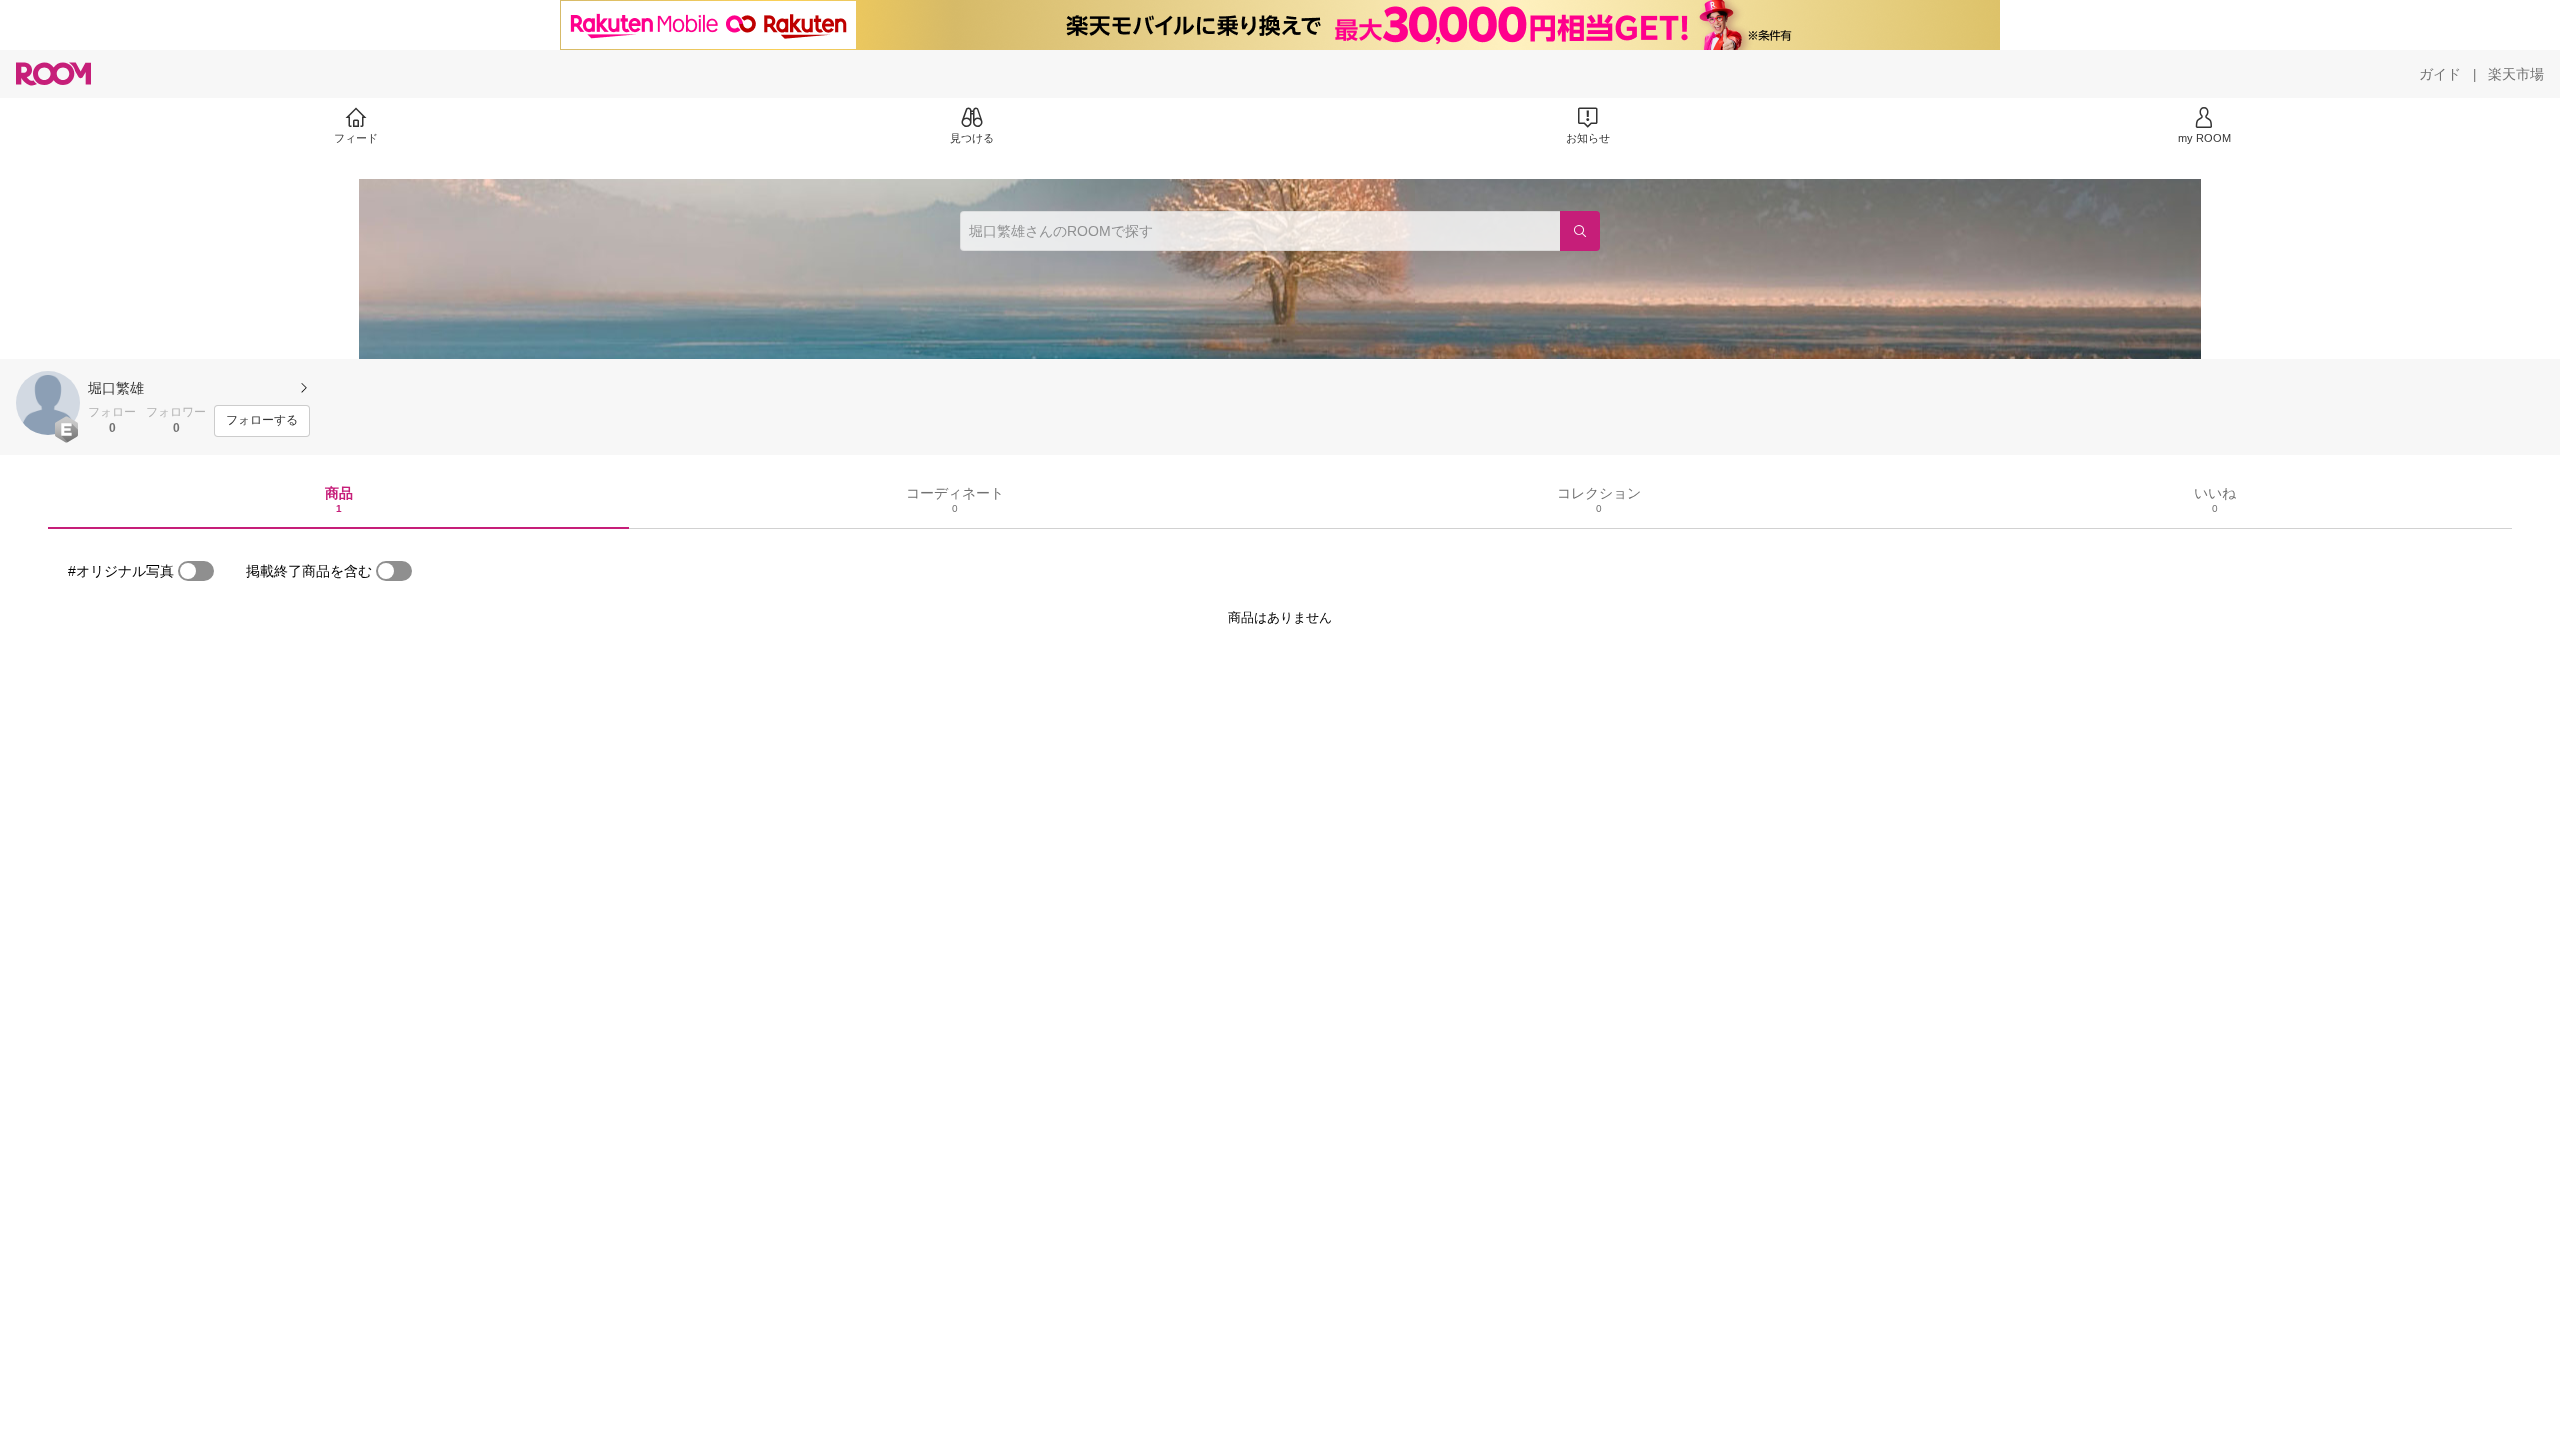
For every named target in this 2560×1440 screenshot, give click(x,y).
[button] (48, 403)
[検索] (1580, 231)
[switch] (196, 571)
